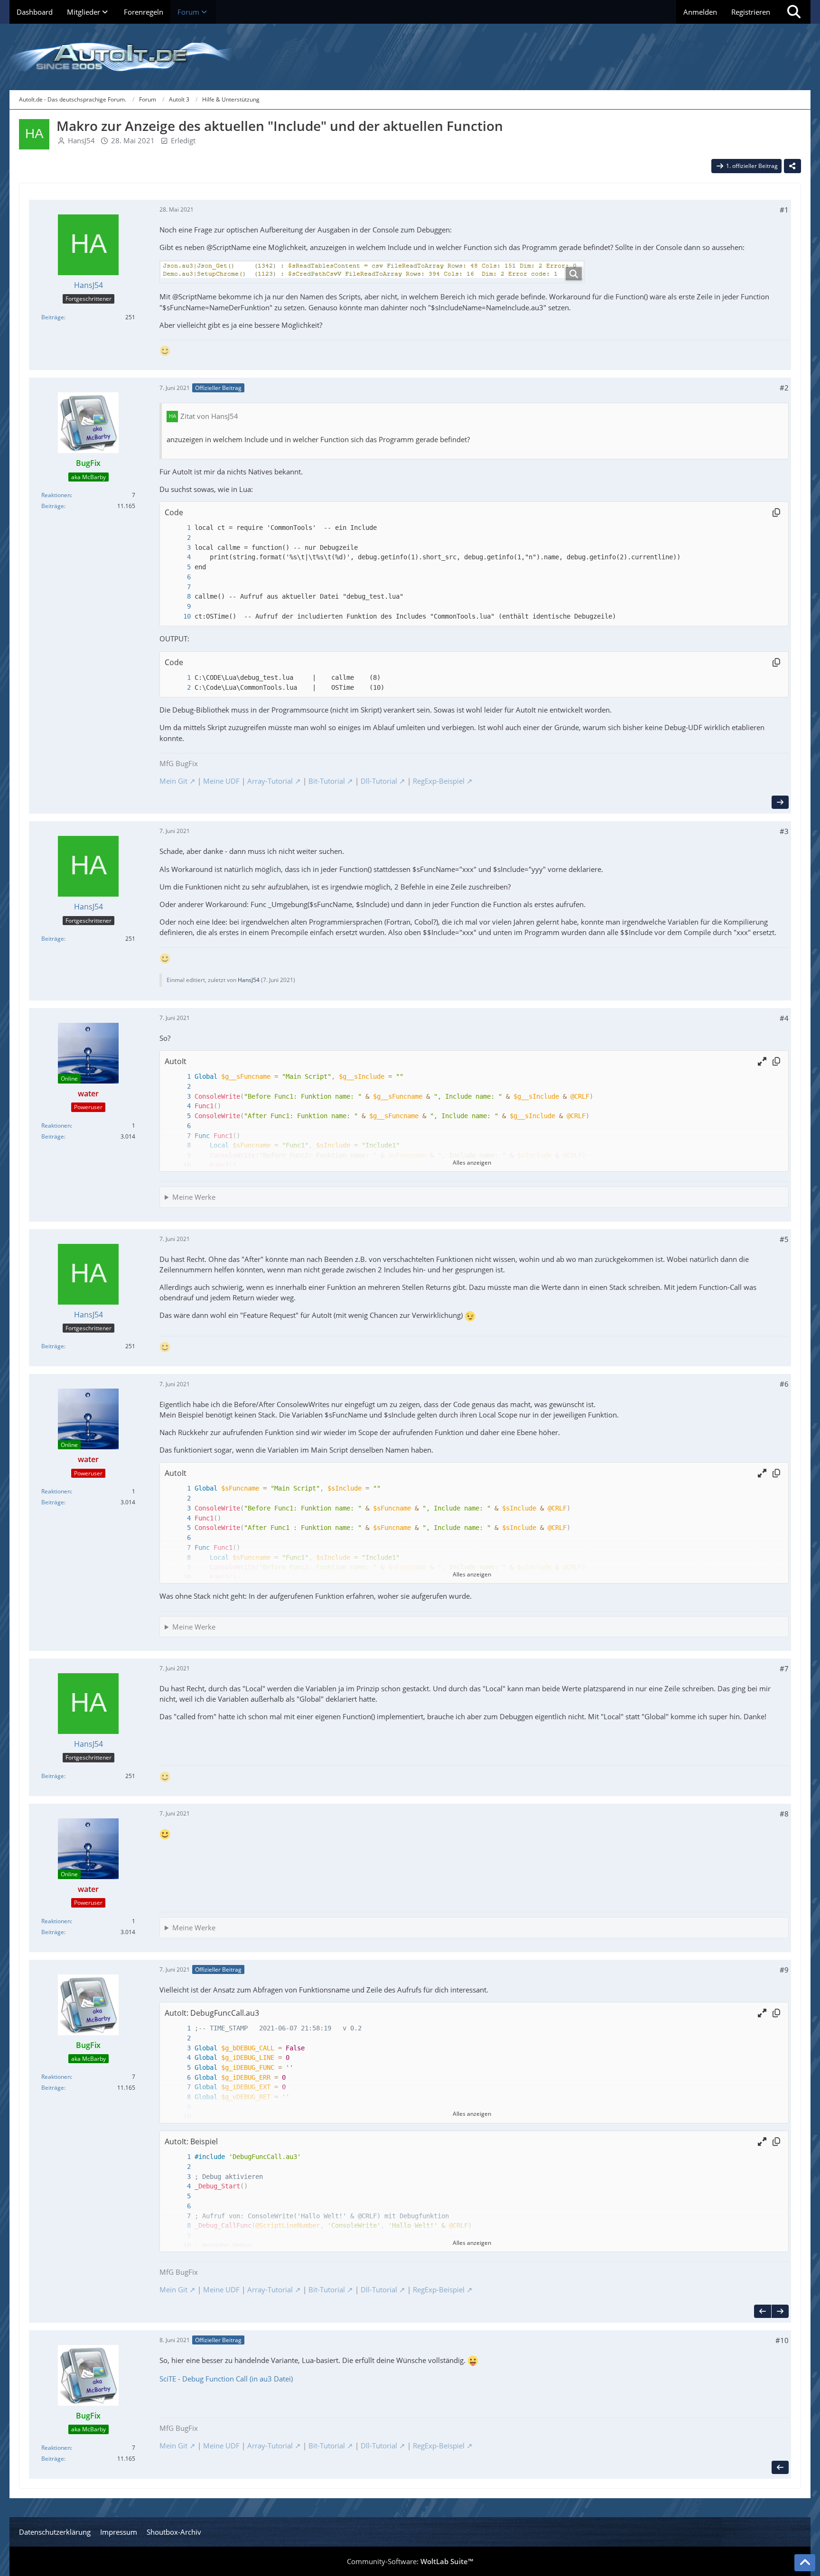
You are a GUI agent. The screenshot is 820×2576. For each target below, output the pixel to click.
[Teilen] (792, 166)
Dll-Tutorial (379, 781)
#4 (784, 1018)
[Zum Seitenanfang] (805, 2563)
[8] (179, 597)
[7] (179, 587)
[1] (179, 528)
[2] (179, 538)
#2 (784, 388)
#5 (784, 1239)
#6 (784, 1384)
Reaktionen (56, 495)
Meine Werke (194, 1197)
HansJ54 (81, 140)
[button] (762, 1061)
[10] (179, 616)
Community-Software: (410, 2561)
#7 (784, 1668)
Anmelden (700, 12)
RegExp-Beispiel (439, 781)
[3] (179, 548)
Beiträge (53, 317)
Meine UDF (221, 781)
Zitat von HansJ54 (209, 416)
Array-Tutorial (270, 781)
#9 (784, 1970)
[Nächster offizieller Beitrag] (780, 802)
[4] (179, 557)
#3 (784, 831)
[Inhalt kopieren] (776, 512)
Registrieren (751, 12)
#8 (784, 1814)
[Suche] (794, 12)
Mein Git (173, 781)
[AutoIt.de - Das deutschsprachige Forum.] (410, 57)
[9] (179, 607)
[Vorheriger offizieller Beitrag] (763, 2311)
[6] (179, 577)
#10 (782, 2340)
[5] (179, 567)
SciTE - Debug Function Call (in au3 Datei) (226, 2379)
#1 (784, 210)
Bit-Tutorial (327, 781)
